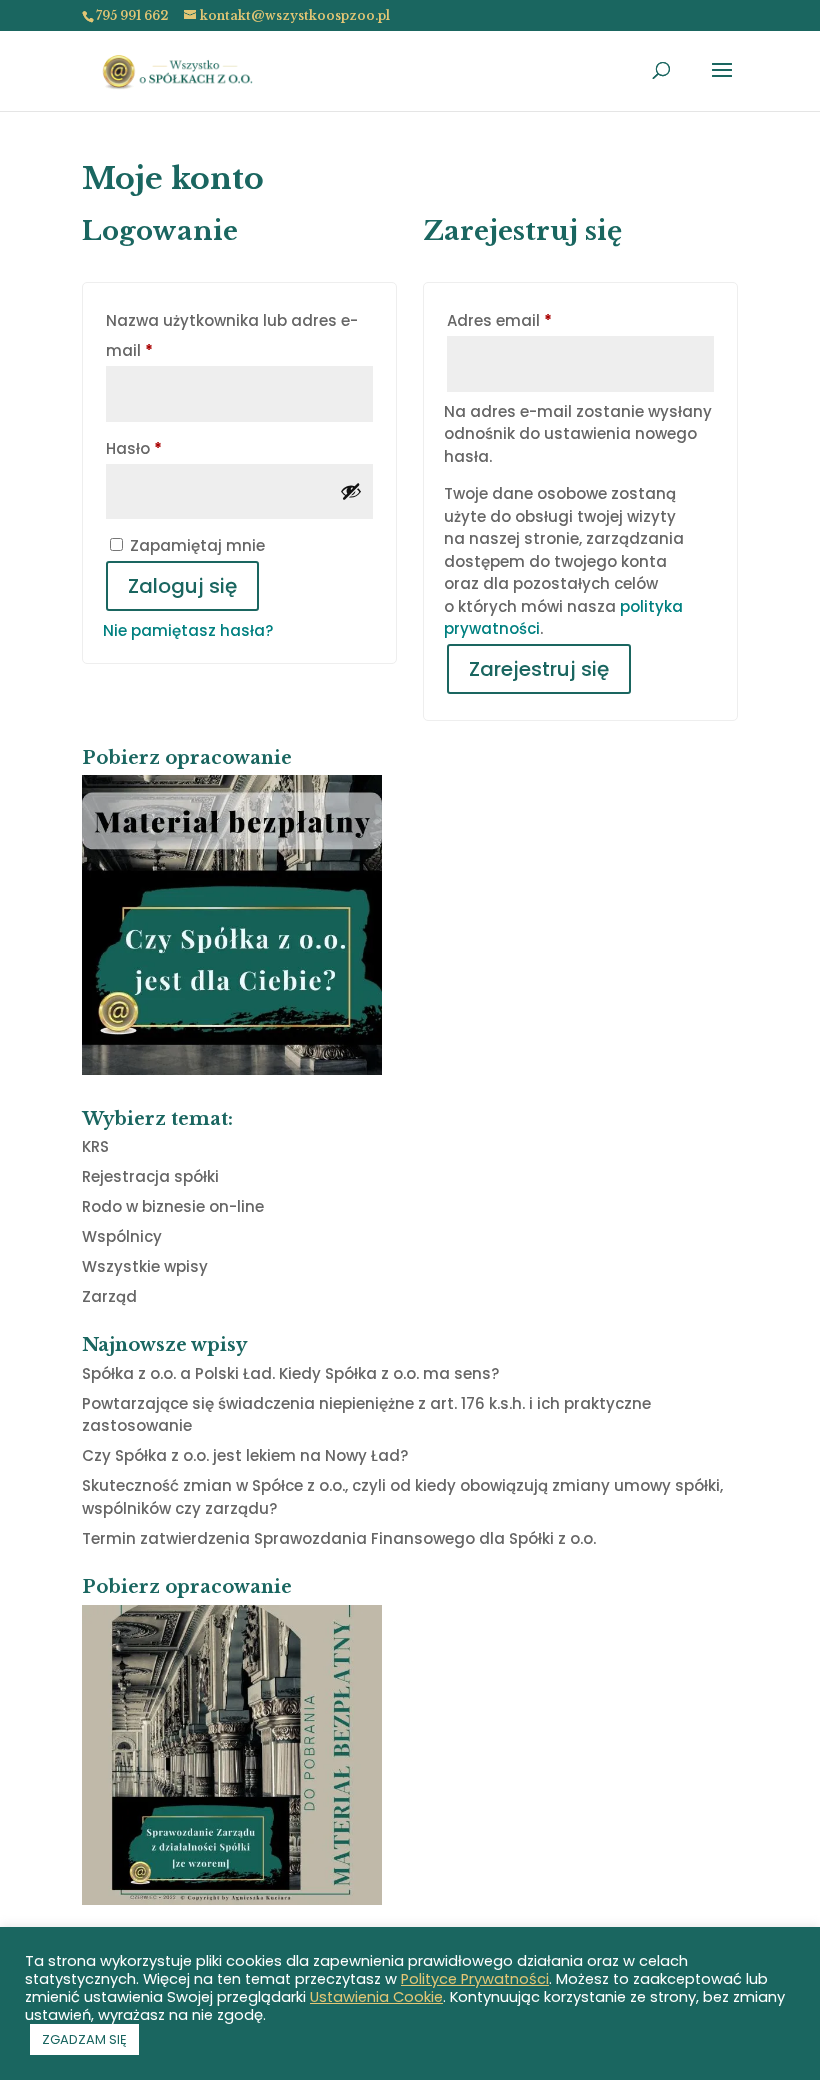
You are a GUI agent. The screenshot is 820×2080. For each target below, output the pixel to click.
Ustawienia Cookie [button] (376, 1997)
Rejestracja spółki (150, 1176)
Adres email (545, 320)
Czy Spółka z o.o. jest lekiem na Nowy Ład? (245, 1455)
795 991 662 (132, 15)
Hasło (179, 448)
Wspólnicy (122, 1236)
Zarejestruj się (539, 669)
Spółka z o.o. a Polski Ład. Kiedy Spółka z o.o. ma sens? (290, 1373)
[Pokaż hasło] (351, 491)
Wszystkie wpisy (145, 1266)
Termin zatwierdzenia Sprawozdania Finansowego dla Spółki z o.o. (339, 1538)
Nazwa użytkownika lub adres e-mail (232, 335)
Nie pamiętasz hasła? (188, 630)
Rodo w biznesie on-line (173, 1206)
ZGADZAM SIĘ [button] (84, 2039)
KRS (95, 1146)
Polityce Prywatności (475, 1979)
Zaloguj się (182, 586)
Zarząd (109, 1296)
